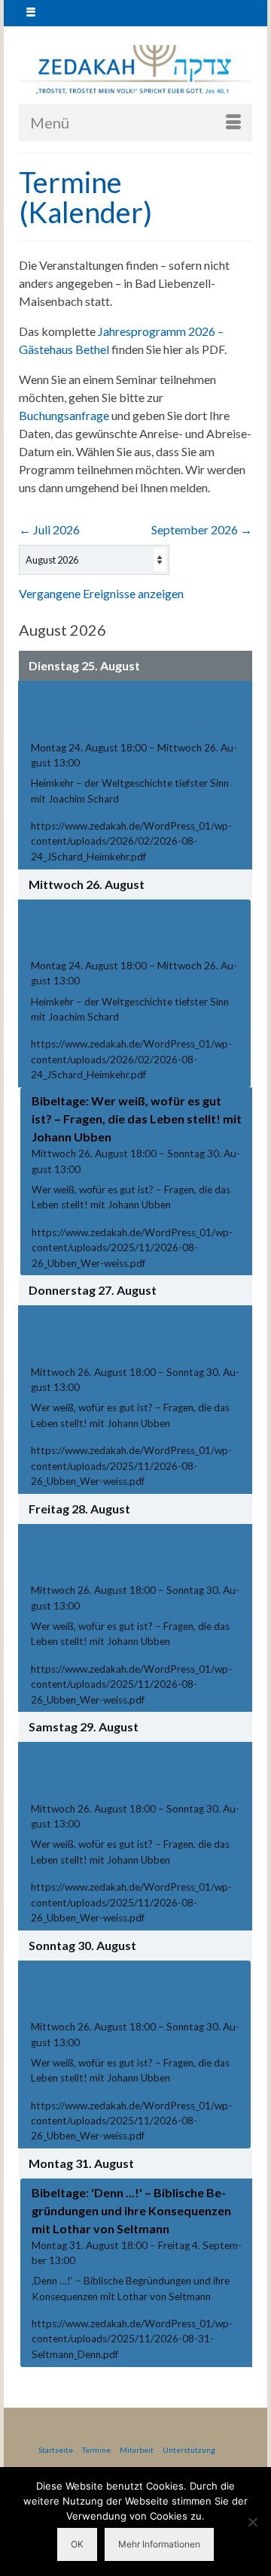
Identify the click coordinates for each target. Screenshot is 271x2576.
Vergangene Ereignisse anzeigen (101, 593)
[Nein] (252, 2522)
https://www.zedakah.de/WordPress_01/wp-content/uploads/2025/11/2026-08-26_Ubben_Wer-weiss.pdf (132, 1248)
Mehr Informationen (159, 2544)
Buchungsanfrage (64, 415)
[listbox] (94, 560)
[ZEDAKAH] (135, 70)
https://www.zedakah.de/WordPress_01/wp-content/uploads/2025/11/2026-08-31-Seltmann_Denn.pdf (132, 2339)
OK (77, 2544)
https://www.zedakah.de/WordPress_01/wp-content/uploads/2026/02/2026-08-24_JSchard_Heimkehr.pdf (131, 841)
